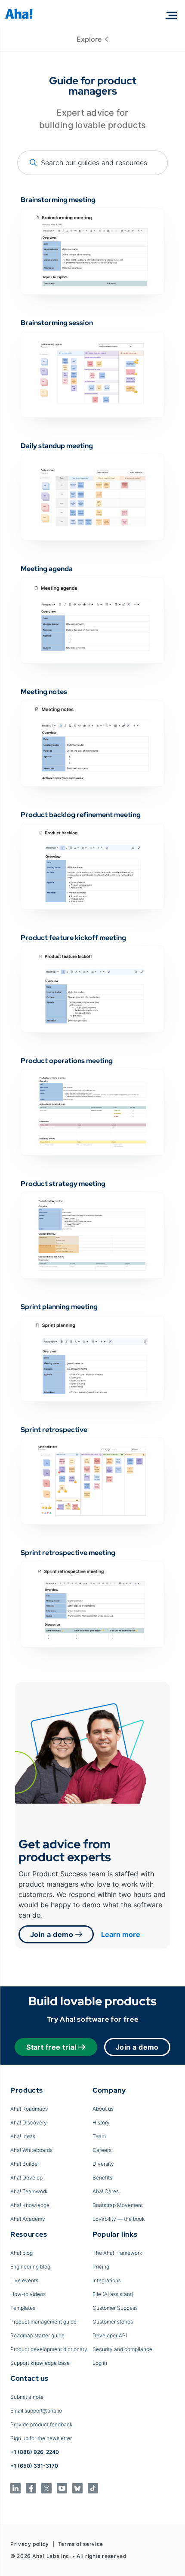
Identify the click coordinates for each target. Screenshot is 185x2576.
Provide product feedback (41, 2424)
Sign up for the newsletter (41, 2438)
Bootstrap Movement (118, 2205)
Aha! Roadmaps (29, 2109)
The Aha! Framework (117, 2253)
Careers (102, 2150)
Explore (91, 39)
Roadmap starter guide (37, 2335)
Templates (23, 2308)
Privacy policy (30, 2544)
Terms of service (81, 2544)
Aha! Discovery (29, 2123)
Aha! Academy (28, 2219)
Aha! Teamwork (29, 2191)
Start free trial (51, 2047)
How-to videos (28, 2294)
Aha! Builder (25, 2164)
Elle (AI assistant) (113, 2294)
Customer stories (113, 2322)
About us (103, 2109)
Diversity (103, 2164)
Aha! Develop (26, 2178)
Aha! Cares (106, 2191)
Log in (100, 2363)
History (101, 2123)
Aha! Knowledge (30, 2205)
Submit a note (27, 2397)
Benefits (102, 2178)
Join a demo (53, 1934)
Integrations (107, 2280)
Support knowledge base (40, 2363)
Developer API (110, 2335)
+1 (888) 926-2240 (35, 2452)
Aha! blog (22, 2253)
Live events (24, 2280)
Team (99, 2136)
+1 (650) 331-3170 (34, 2466)
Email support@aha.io (36, 2411)
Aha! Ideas (23, 2136)
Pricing (101, 2267)
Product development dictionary (49, 2349)
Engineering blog (30, 2267)
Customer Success (115, 2308)
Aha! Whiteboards (31, 2150)
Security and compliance (122, 2349)
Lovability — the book (119, 2219)
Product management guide (43, 2322)
